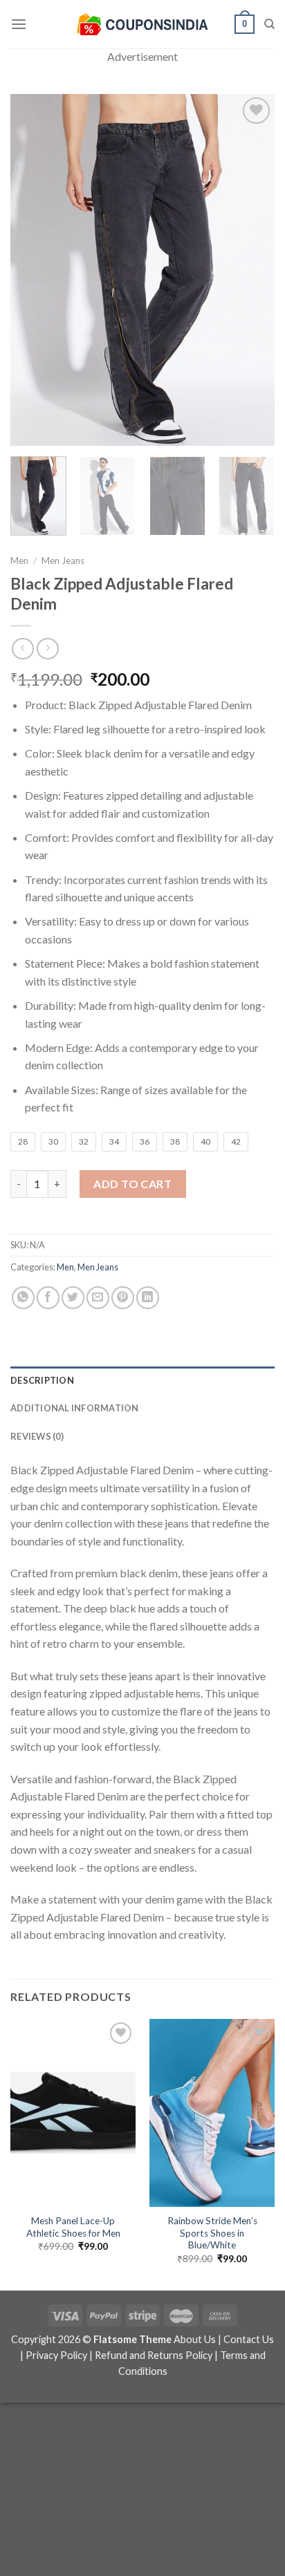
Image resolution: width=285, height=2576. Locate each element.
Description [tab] (42, 1380)
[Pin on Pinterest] (123, 1298)
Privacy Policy (56, 2355)
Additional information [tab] (75, 1408)
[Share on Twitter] (73, 1298)
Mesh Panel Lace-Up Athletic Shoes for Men (73, 2227)
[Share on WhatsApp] (23, 1298)
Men (19, 561)
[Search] (269, 24)
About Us (195, 2339)
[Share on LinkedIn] (148, 1298)
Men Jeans (63, 561)
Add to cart (132, 1184)
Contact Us (249, 2339)
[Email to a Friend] (98, 1298)
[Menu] (19, 24)
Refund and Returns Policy (154, 2355)
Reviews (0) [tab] (37, 1436)
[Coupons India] (142, 24)
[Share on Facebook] (48, 1298)
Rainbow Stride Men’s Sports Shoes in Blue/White (212, 2233)
